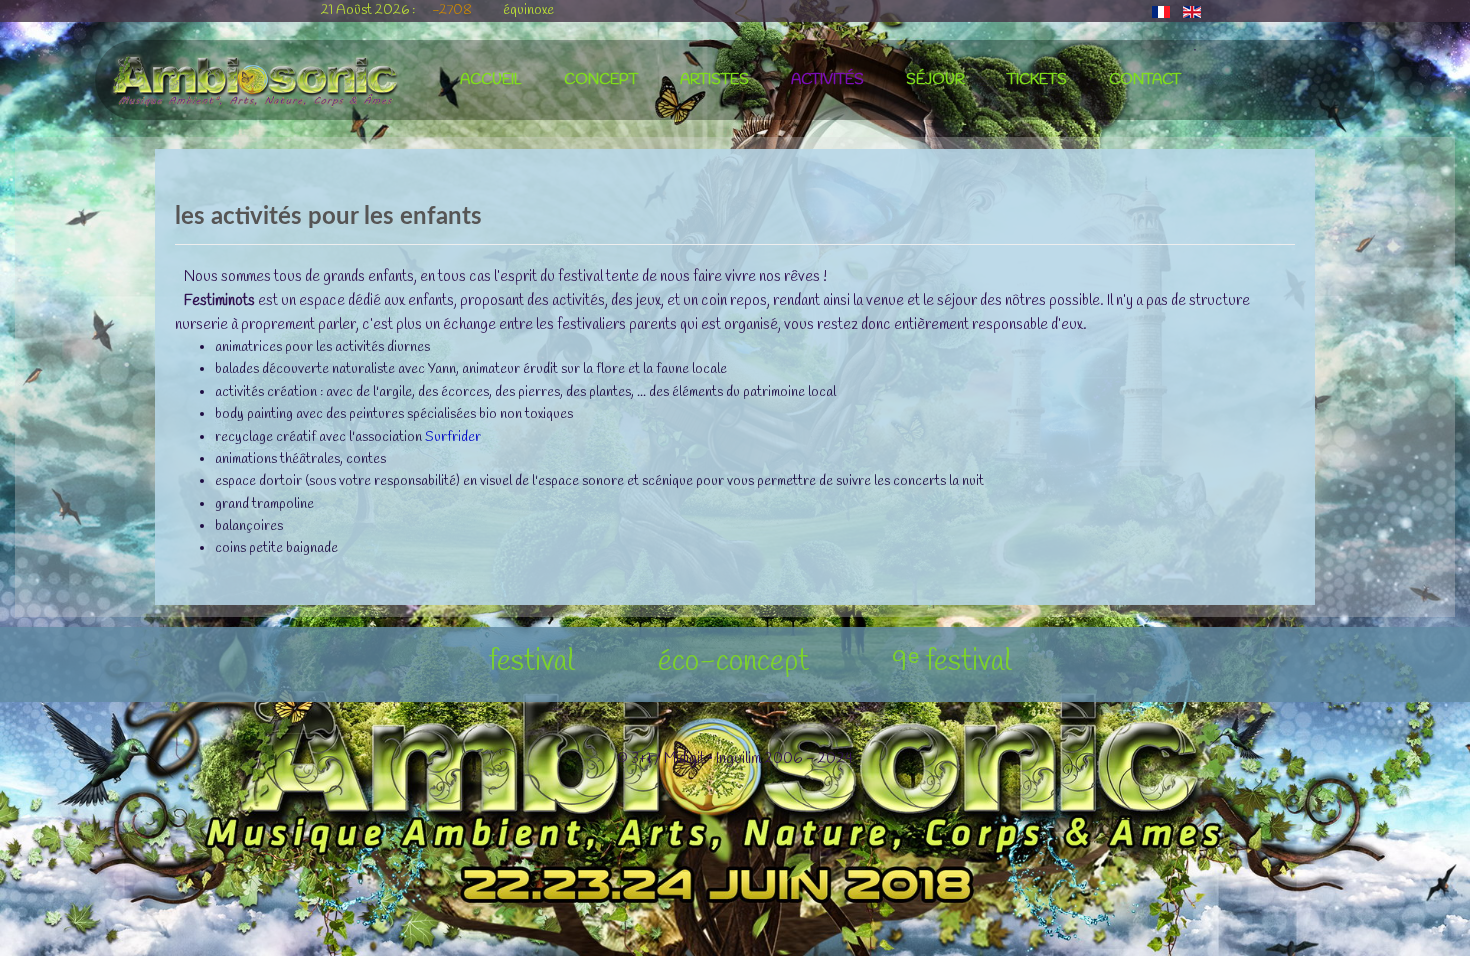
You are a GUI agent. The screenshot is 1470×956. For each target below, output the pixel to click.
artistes (714, 80)
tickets (1037, 80)
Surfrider (453, 437)
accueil (491, 80)
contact (1145, 80)
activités (827, 80)
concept (601, 80)
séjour (935, 80)
